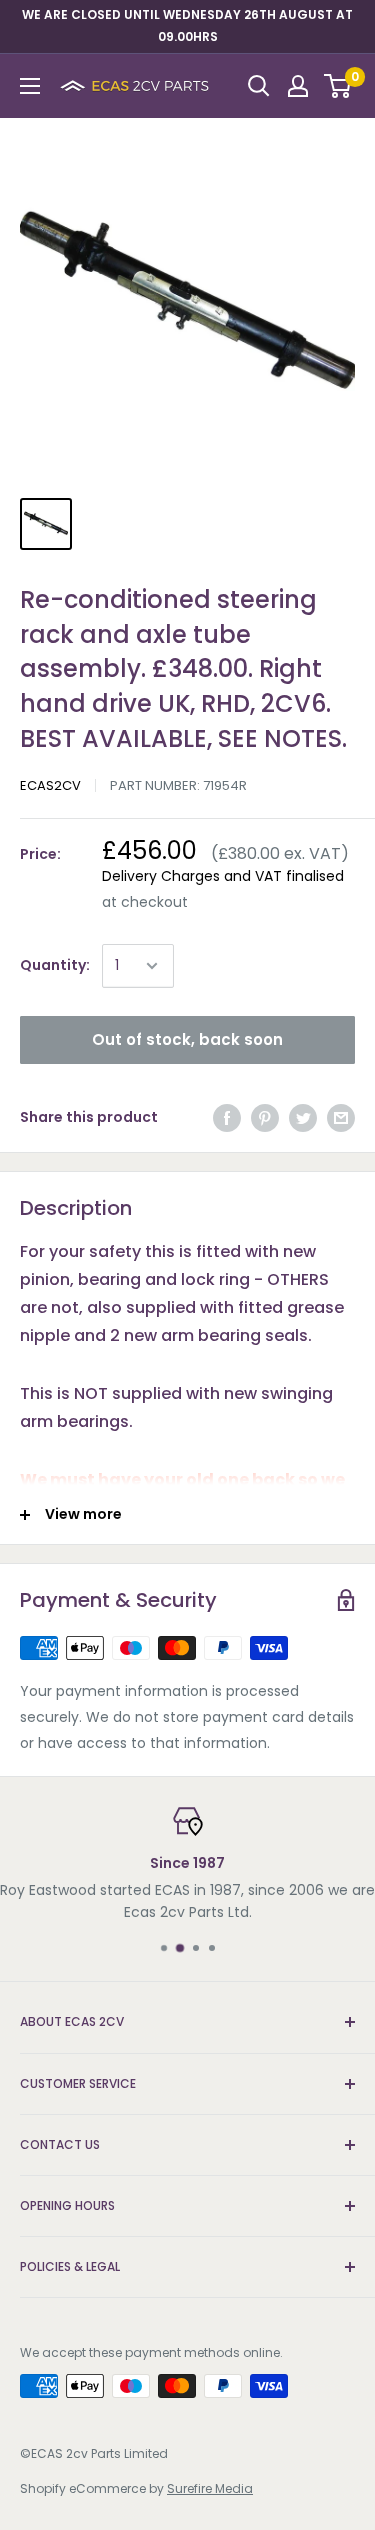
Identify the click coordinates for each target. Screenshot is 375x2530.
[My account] (298, 86)
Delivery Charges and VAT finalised (223, 876)
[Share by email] (341, 1118)
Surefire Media (210, 2488)
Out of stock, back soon (187, 1039)
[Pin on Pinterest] (265, 1118)
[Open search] (259, 86)
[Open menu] (30, 86)
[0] (338, 86)
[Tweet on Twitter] (303, 1118)
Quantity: (55, 965)
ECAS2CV (50, 785)
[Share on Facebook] (227, 1118)
